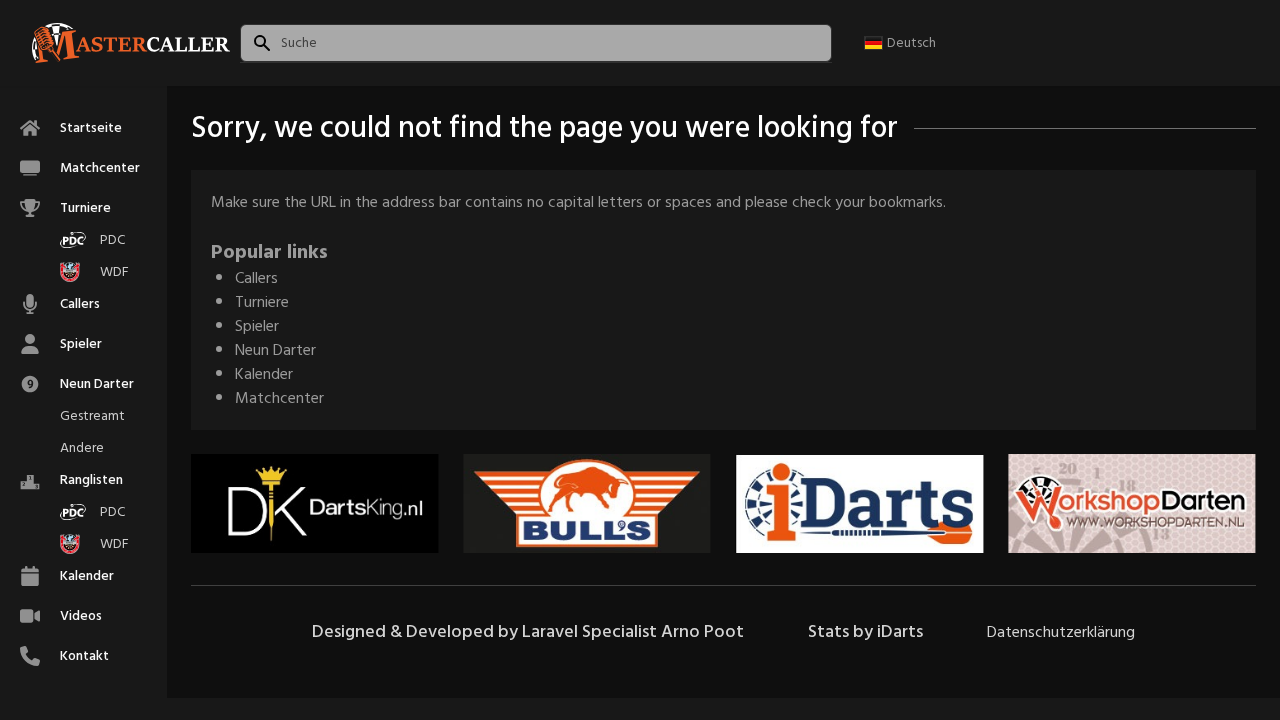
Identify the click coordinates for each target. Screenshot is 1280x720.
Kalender (264, 374)
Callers (256, 278)
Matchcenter (279, 398)
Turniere (262, 302)
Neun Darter (275, 350)
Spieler (257, 326)
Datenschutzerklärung (1061, 632)
